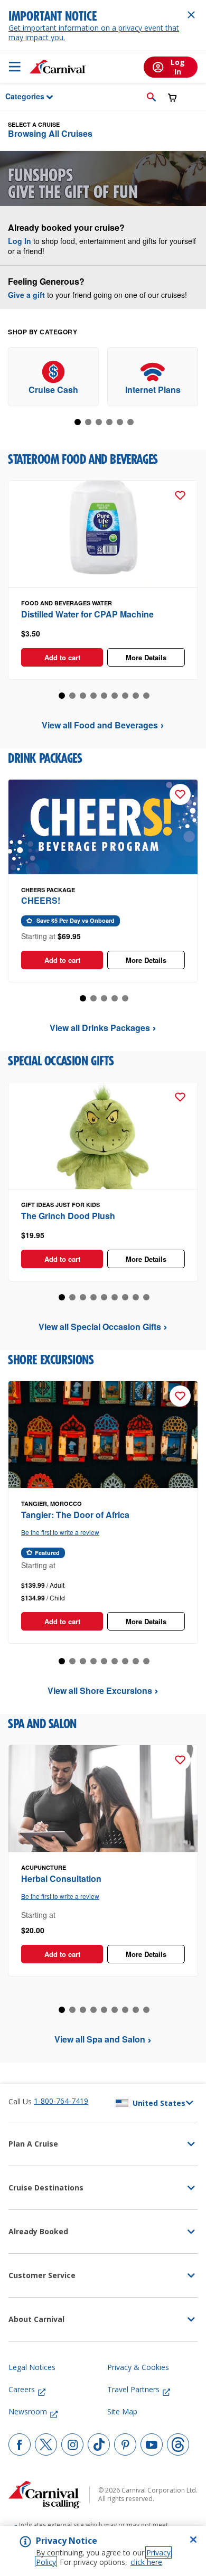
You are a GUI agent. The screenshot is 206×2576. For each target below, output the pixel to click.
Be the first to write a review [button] (60, 1532)
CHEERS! (41, 900)
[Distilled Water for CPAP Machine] (103, 534)
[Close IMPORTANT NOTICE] (191, 15)
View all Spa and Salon (100, 2039)
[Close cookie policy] (193, 2540)
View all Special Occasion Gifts (100, 1327)
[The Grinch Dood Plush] (103, 1136)
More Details (146, 657)
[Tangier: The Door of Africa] (103, 1435)
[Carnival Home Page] (58, 67)
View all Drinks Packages (100, 1028)
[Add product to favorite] (180, 495)
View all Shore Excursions (100, 1690)
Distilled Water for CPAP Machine (87, 614)
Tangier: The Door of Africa (75, 1515)
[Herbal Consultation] (103, 1799)
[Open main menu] (15, 67)
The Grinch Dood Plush (68, 1216)
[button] (151, 97)
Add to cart (62, 657)
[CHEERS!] (103, 827)
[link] (53, 377)
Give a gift (26, 295)
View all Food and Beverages (100, 725)
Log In (20, 241)
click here (146, 2562)
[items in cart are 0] (172, 97)
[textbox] (103, 634)
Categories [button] (18, 96)
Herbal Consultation (61, 1879)
